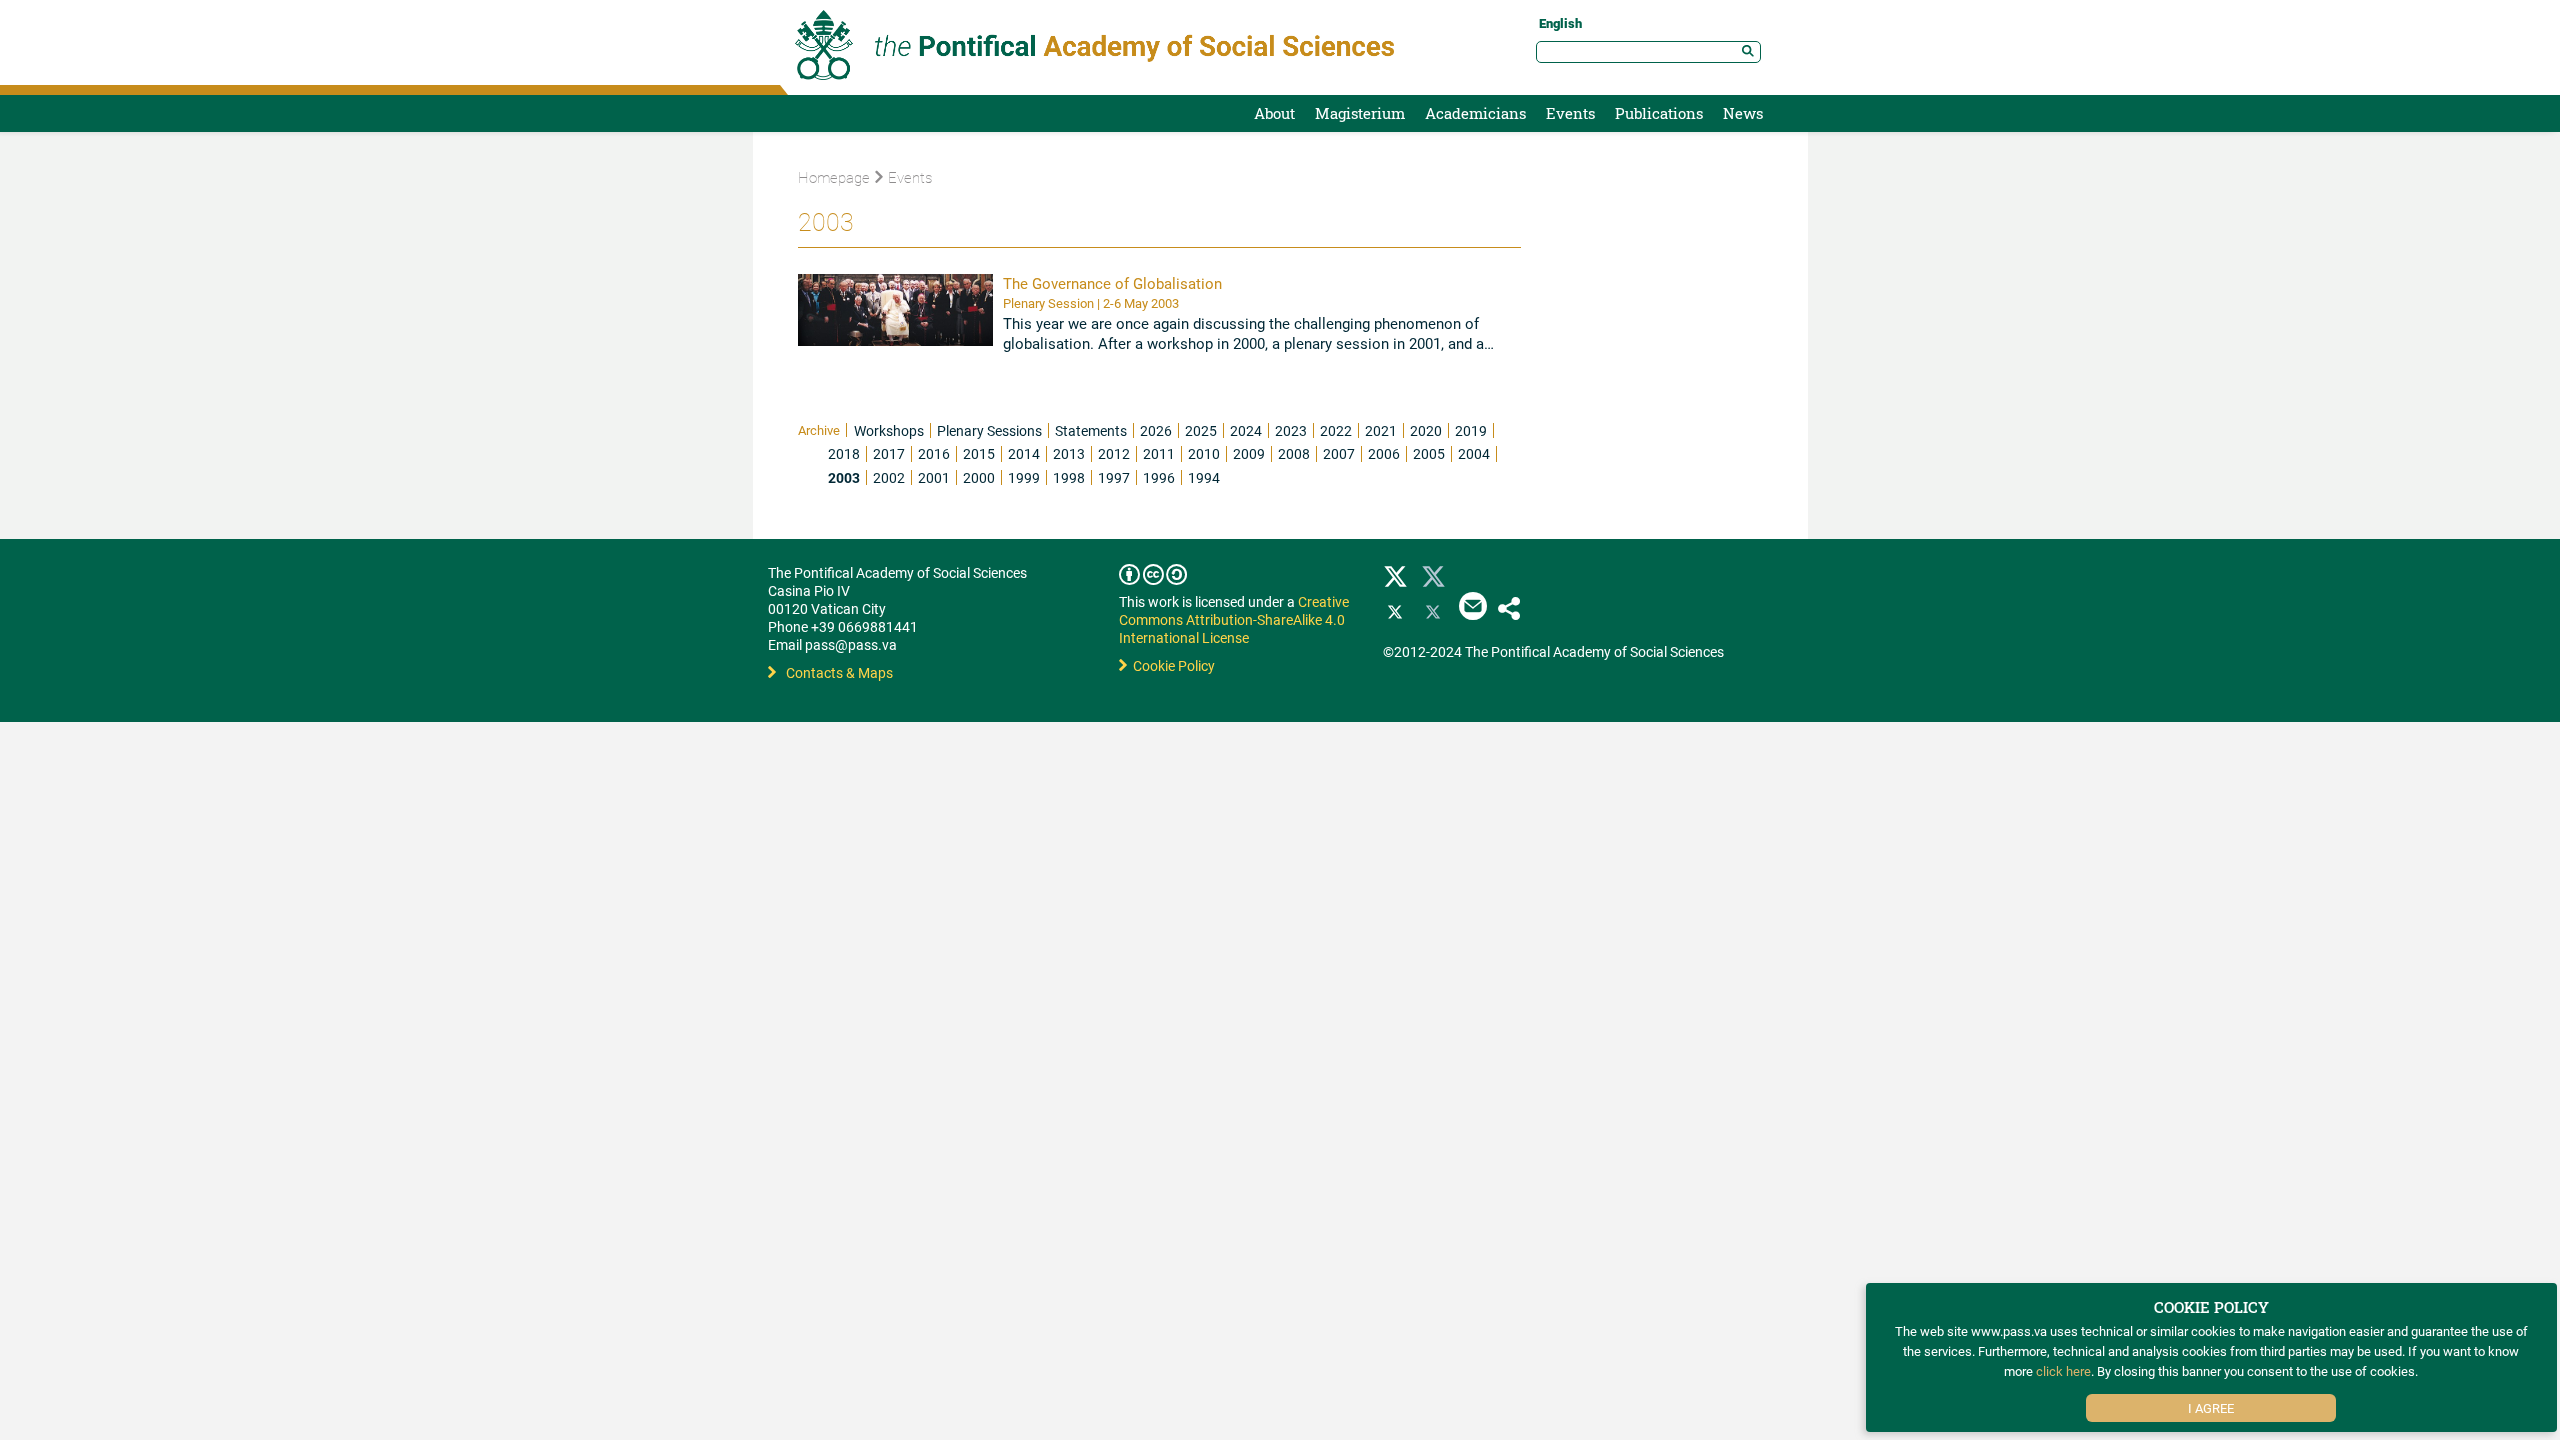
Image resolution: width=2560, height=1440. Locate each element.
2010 (1204, 453)
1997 (1114, 477)
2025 (1201, 430)
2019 (1471, 430)
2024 (1246, 430)
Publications (1659, 113)
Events (1570, 113)
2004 (1474, 453)
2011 (1159, 453)
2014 (1024, 453)
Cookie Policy (1171, 665)
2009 (1249, 453)
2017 (889, 453)
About (1274, 113)
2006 (1384, 453)
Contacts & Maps (839, 672)
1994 (1204, 477)
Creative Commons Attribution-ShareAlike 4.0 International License (1234, 619)
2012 (1114, 453)
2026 (1156, 430)
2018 (844, 453)
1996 (1159, 477)
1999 (1024, 477)
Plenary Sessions (989, 430)
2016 (934, 453)
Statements (1091, 430)
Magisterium (1360, 113)
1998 (1069, 477)
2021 (1381, 430)
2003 (844, 477)
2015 (979, 453)
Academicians (1475, 113)
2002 (889, 477)
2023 (1291, 430)
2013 (1069, 453)
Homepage (834, 177)
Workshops (889, 430)
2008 (1294, 453)
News (1743, 113)
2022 (1336, 430)
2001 (934, 477)
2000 (979, 477)
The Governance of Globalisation (1112, 283)
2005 (1429, 453)
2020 (1426, 430)
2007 (1339, 453)
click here (2063, 1371)
